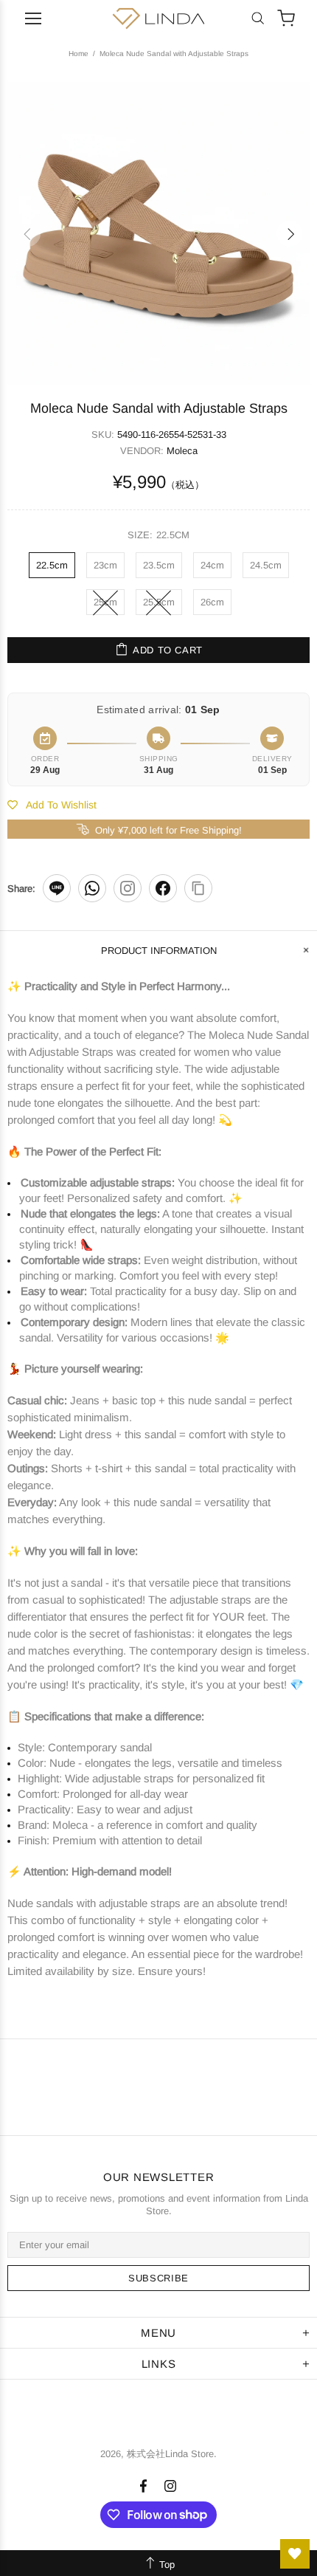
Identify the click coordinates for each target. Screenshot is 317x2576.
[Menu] (33, 18)
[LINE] (57, 888)
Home (79, 54)
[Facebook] (163, 888)
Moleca (182, 451)
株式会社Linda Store (158, 18)
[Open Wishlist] (295, 2554)
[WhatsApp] (92, 888)
